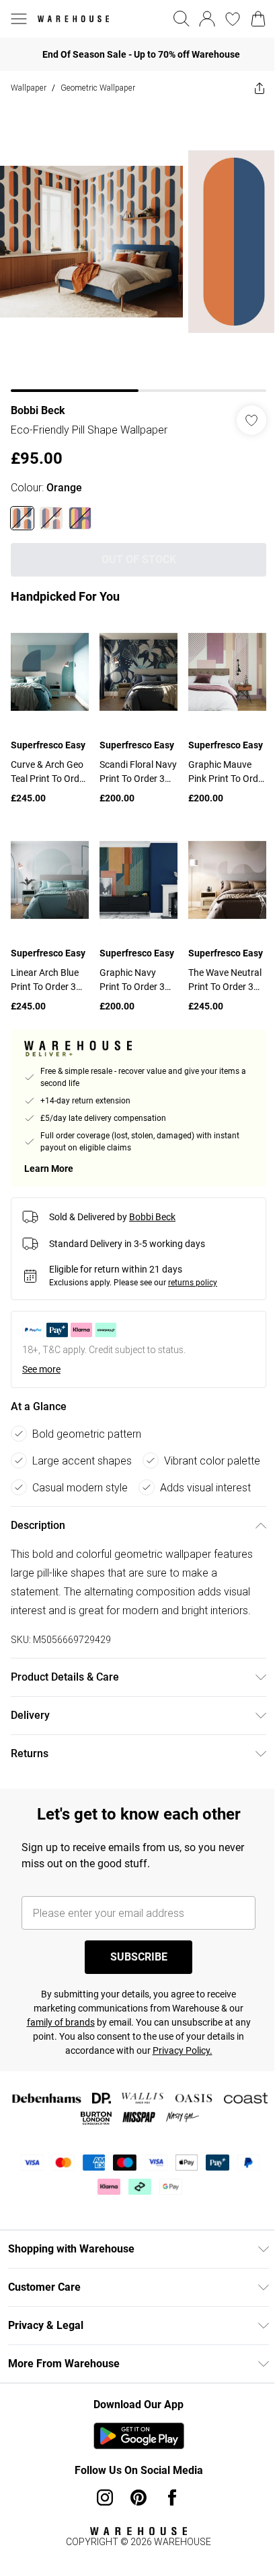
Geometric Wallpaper (98, 88)
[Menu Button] (19, 19)
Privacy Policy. (183, 2050)
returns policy (193, 1283)
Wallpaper (29, 88)
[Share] (260, 88)
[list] (138, 248)
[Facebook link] (172, 2497)
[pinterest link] (138, 2497)
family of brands (61, 2022)
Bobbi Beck (38, 410)
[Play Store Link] (139, 2436)
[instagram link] (105, 2497)
